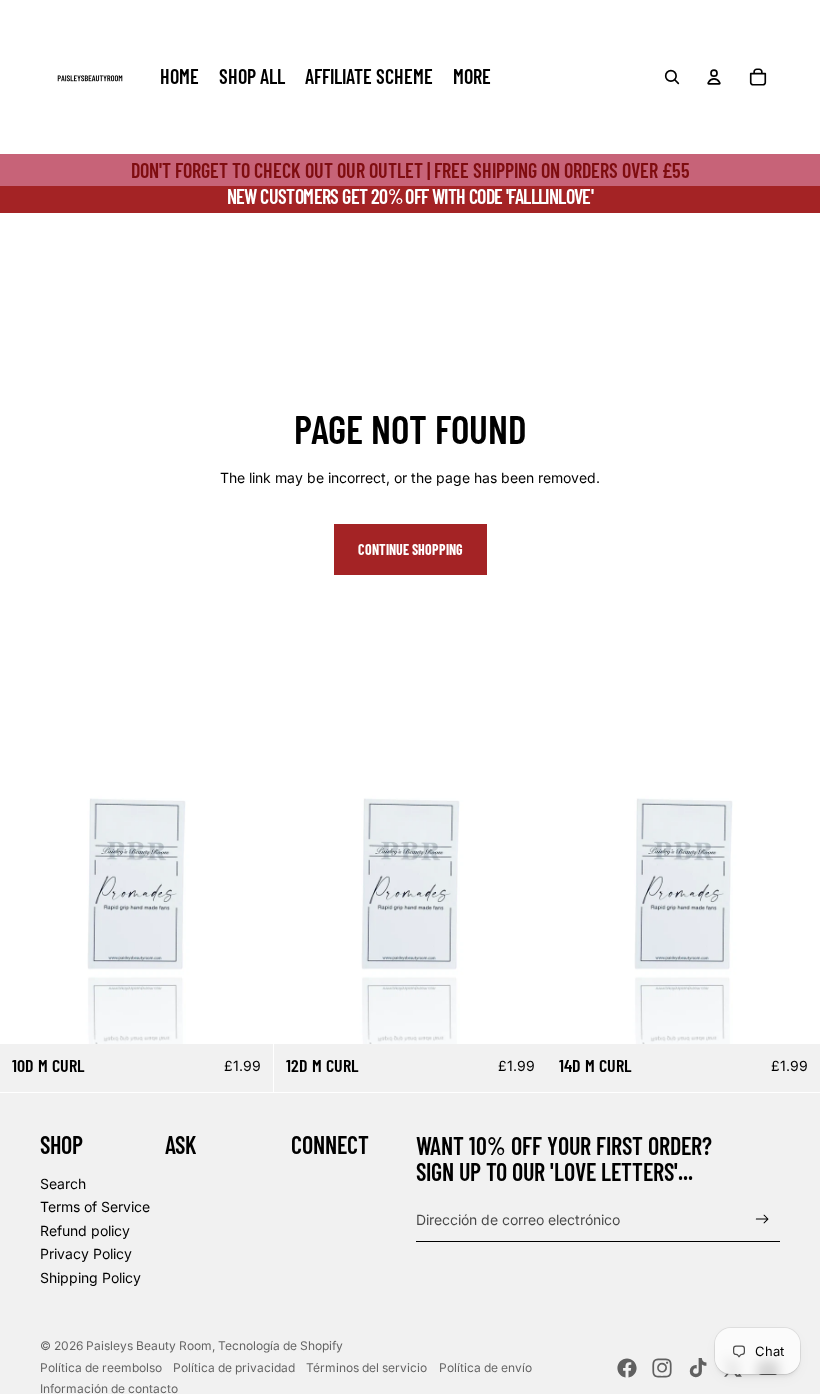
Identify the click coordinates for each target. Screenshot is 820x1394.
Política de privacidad (234, 1367)
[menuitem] (179, 77)
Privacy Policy (86, 1253)
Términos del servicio (366, 1367)
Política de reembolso (101, 1367)
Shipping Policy (90, 1277)
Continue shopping (410, 549)
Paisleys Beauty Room (149, 1345)
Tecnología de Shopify (280, 1345)
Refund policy (85, 1230)
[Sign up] (762, 1219)
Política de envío (485, 1367)
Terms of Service (95, 1206)
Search (63, 1183)
